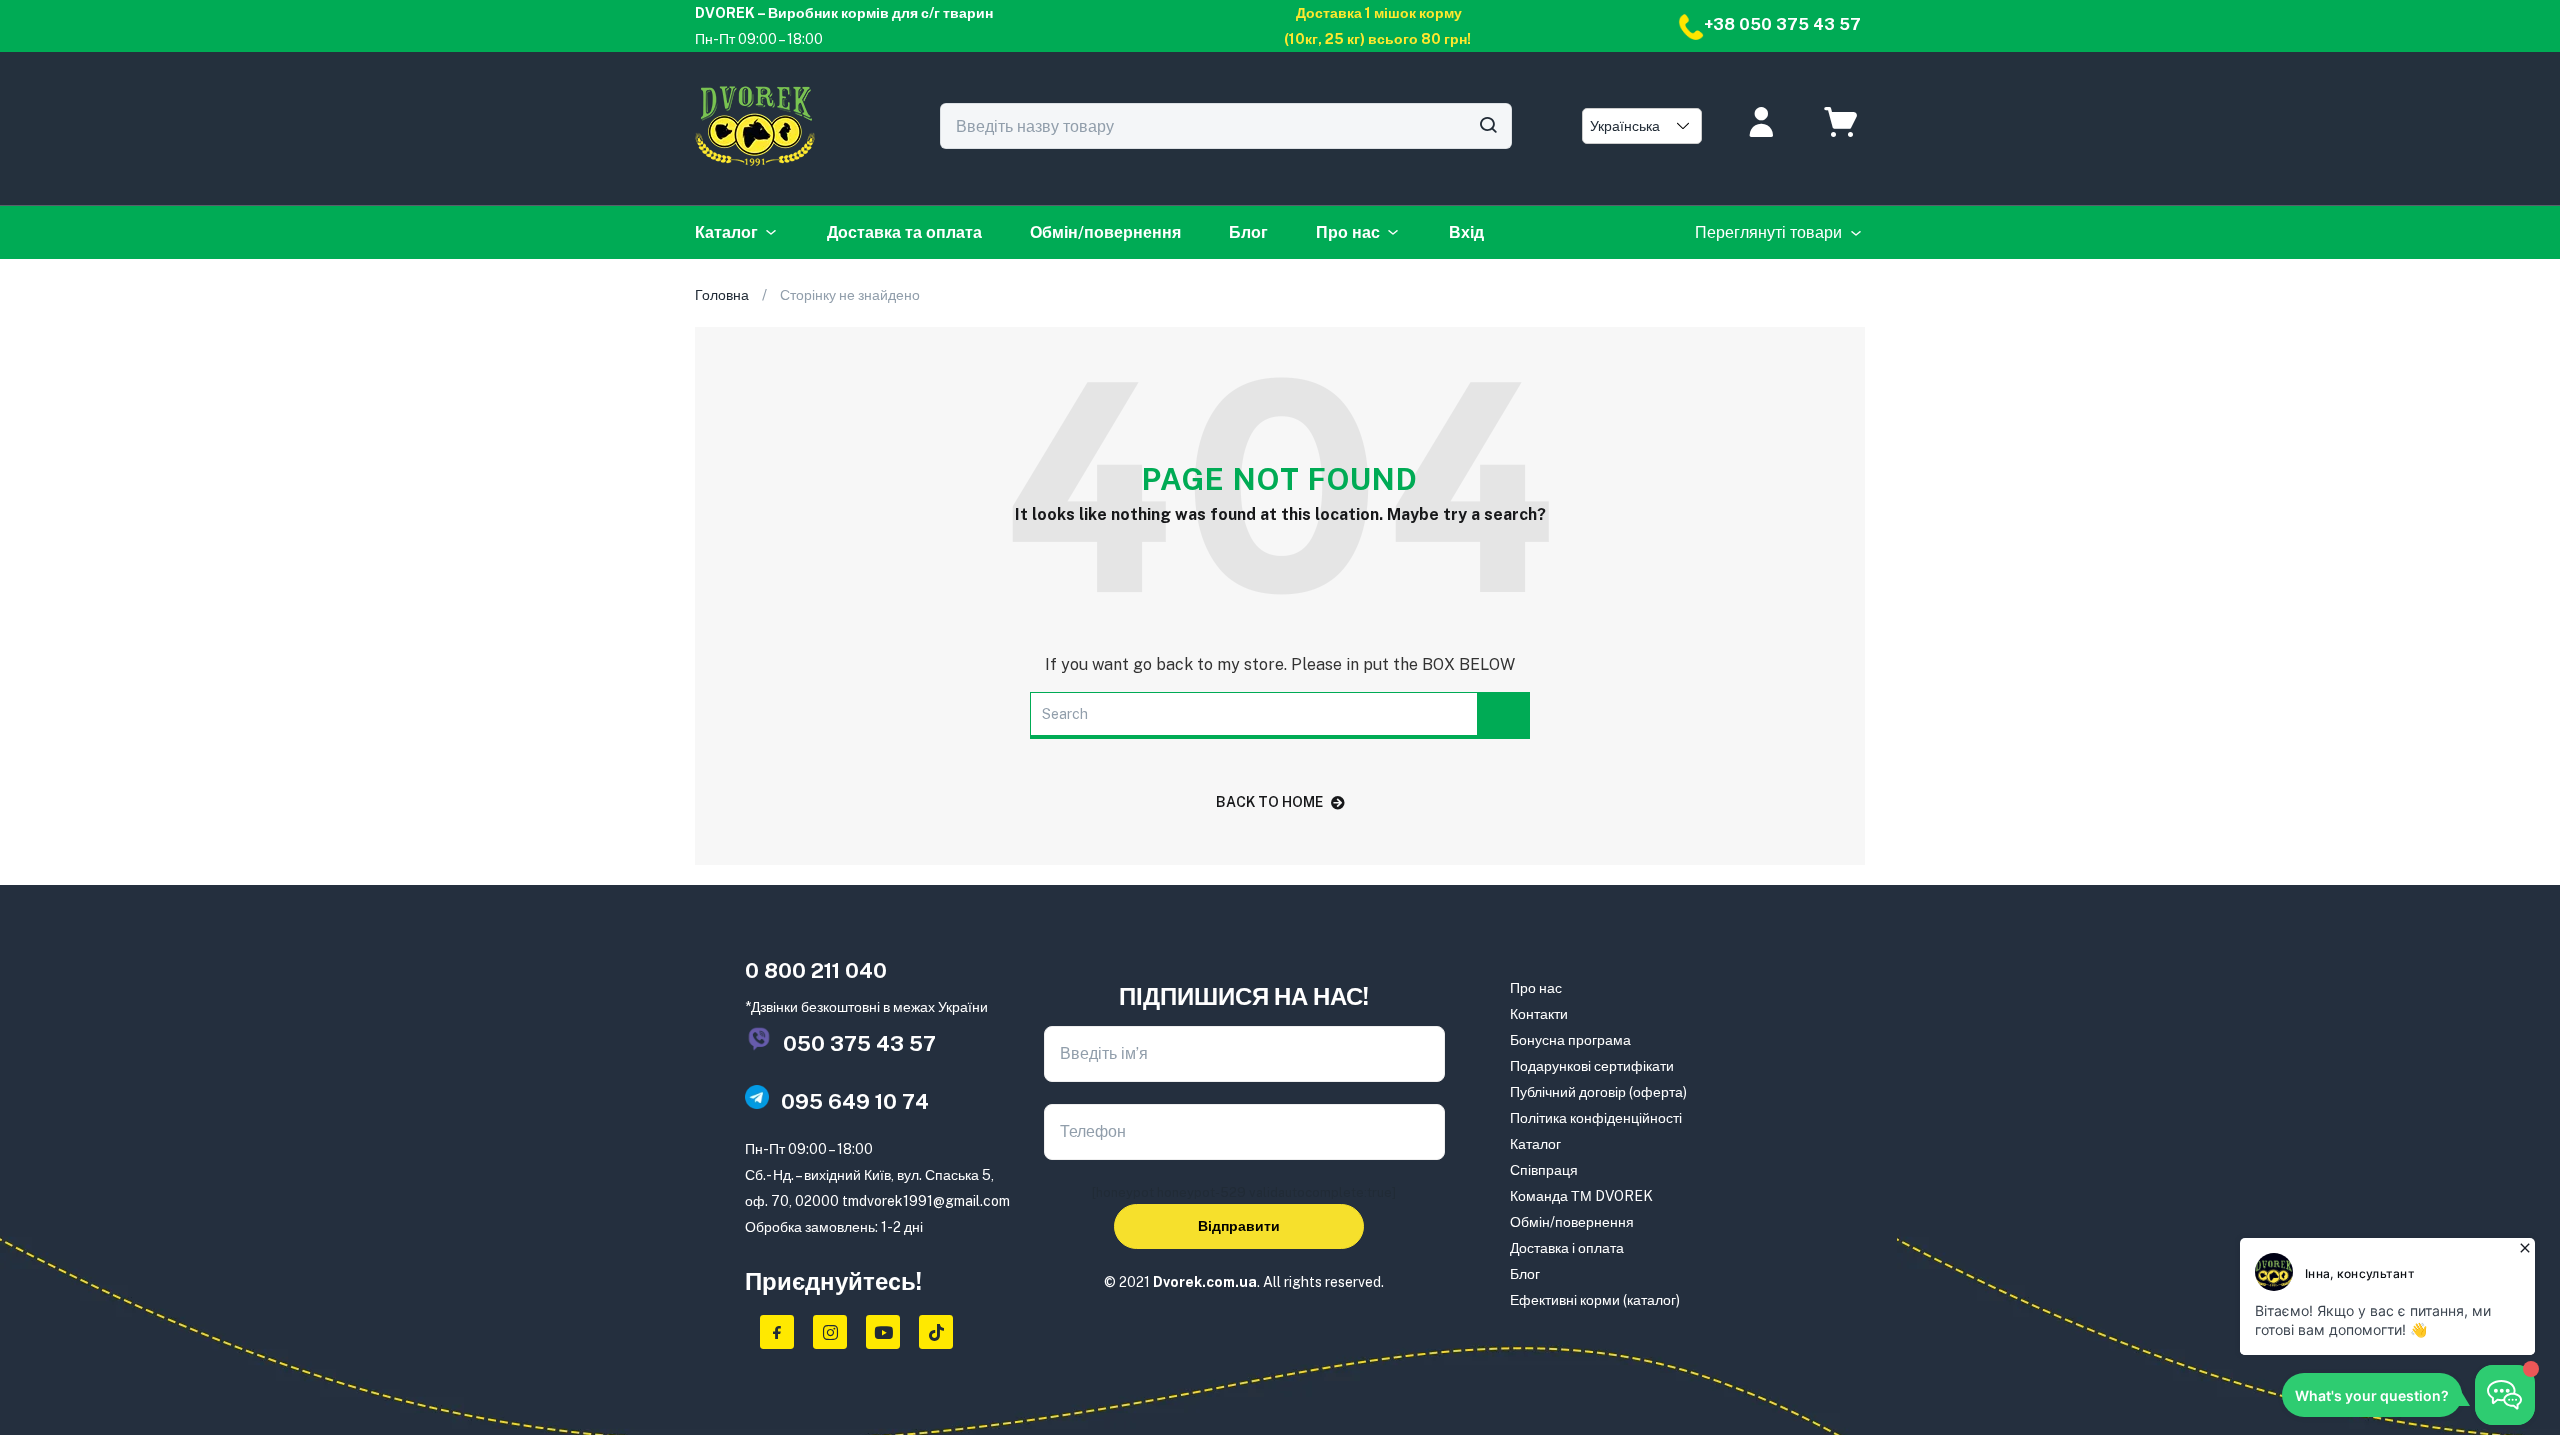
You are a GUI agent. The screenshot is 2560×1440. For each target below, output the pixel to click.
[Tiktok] (936, 1332)
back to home (1269, 802)
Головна (722, 295)
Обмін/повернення (1105, 232)
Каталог (726, 232)
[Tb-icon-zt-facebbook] (777, 1332)
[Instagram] (830, 1332)
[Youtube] (883, 1332)
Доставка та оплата (904, 232)
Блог (1248, 232)
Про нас (1348, 232)
